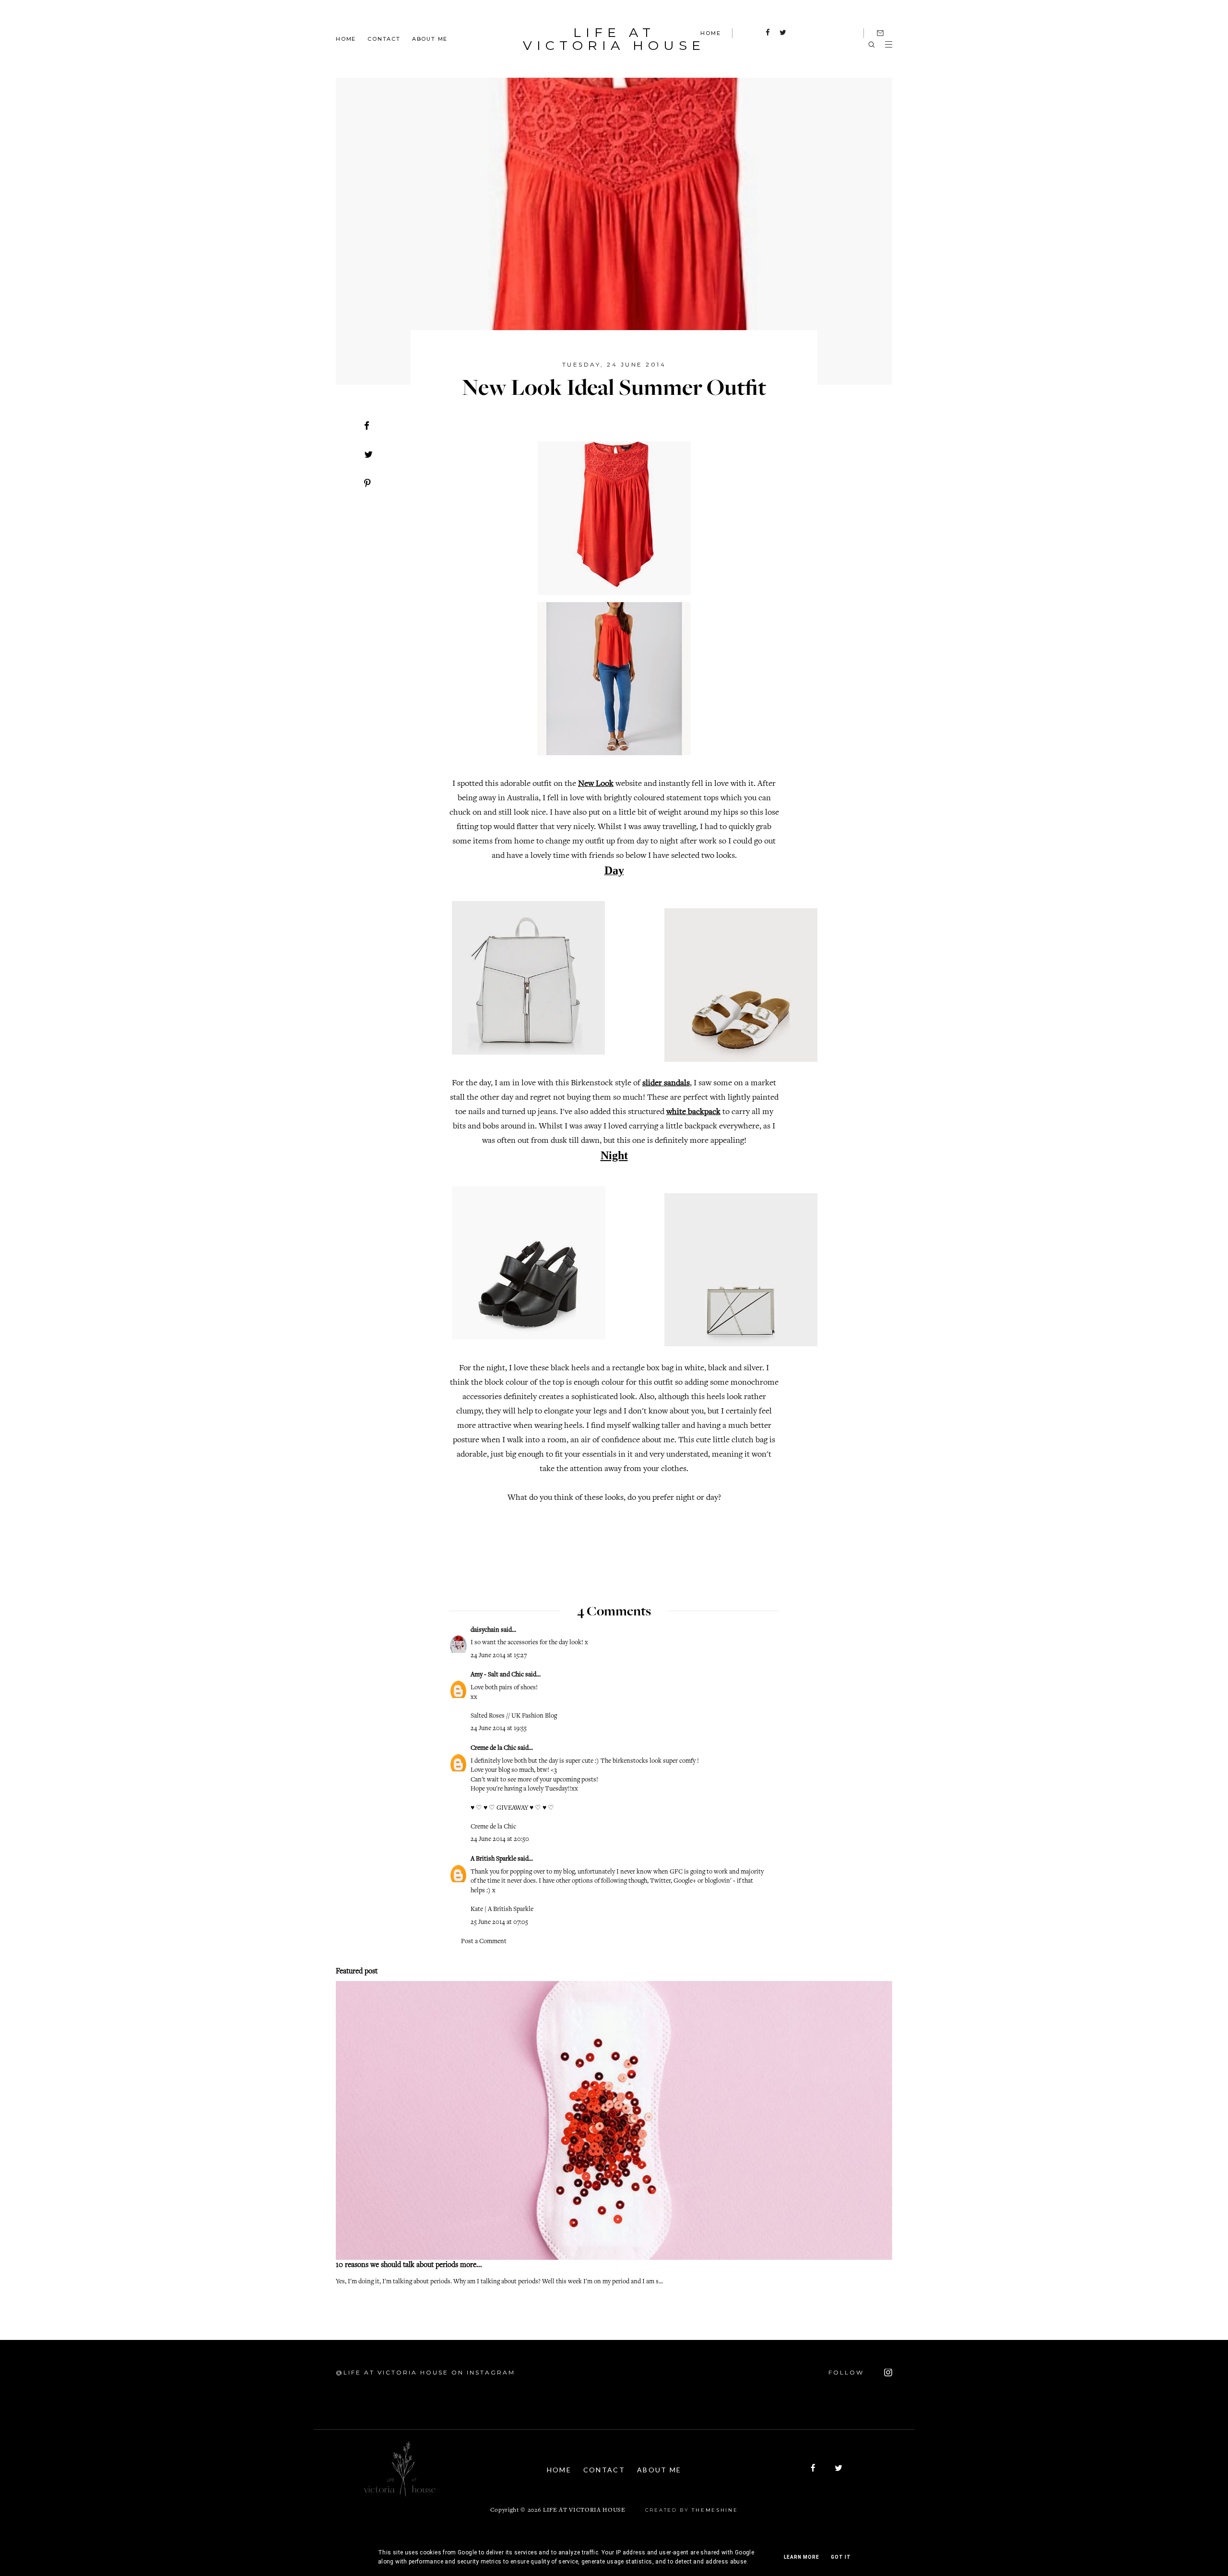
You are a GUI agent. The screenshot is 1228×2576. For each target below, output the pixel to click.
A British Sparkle (493, 1859)
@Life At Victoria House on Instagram (425, 2372)
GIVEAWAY (512, 1808)
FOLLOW (848, 2372)
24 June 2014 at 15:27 (499, 1656)
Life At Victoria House (614, 39)
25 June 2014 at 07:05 (499, 1923)
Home (346, 38)
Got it (841, 2557)
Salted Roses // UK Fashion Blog (514, 1716)
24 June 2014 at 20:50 (500, 1840)
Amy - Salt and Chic (497, 1675)
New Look (596, 784)
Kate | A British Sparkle (502, 1910)
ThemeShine (715, 2510)
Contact (384, 38)
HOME (710, 33)
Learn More (802, 2557)
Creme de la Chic (493, 1748)
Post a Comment (484, 1942)
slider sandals (666, 1083)
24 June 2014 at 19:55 (499, 1729)
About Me (430, 38)
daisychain (485, 1630)
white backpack (693, 1112)
